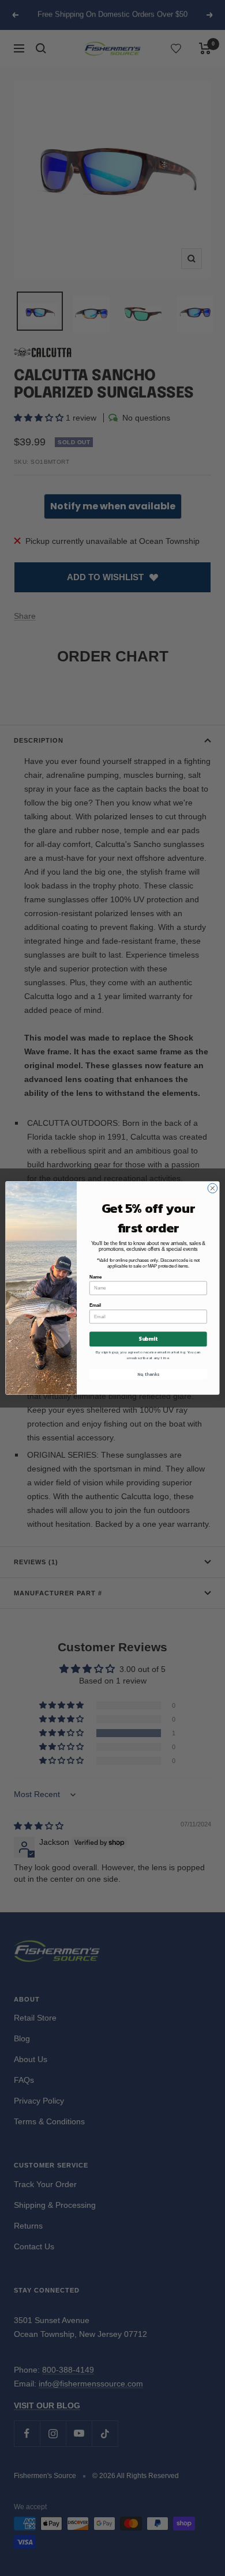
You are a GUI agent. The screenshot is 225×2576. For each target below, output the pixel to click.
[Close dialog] (213, 1188)
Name (95, 1277)
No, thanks (148, 1374)
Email (95, 1306)
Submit (148, 1339)
